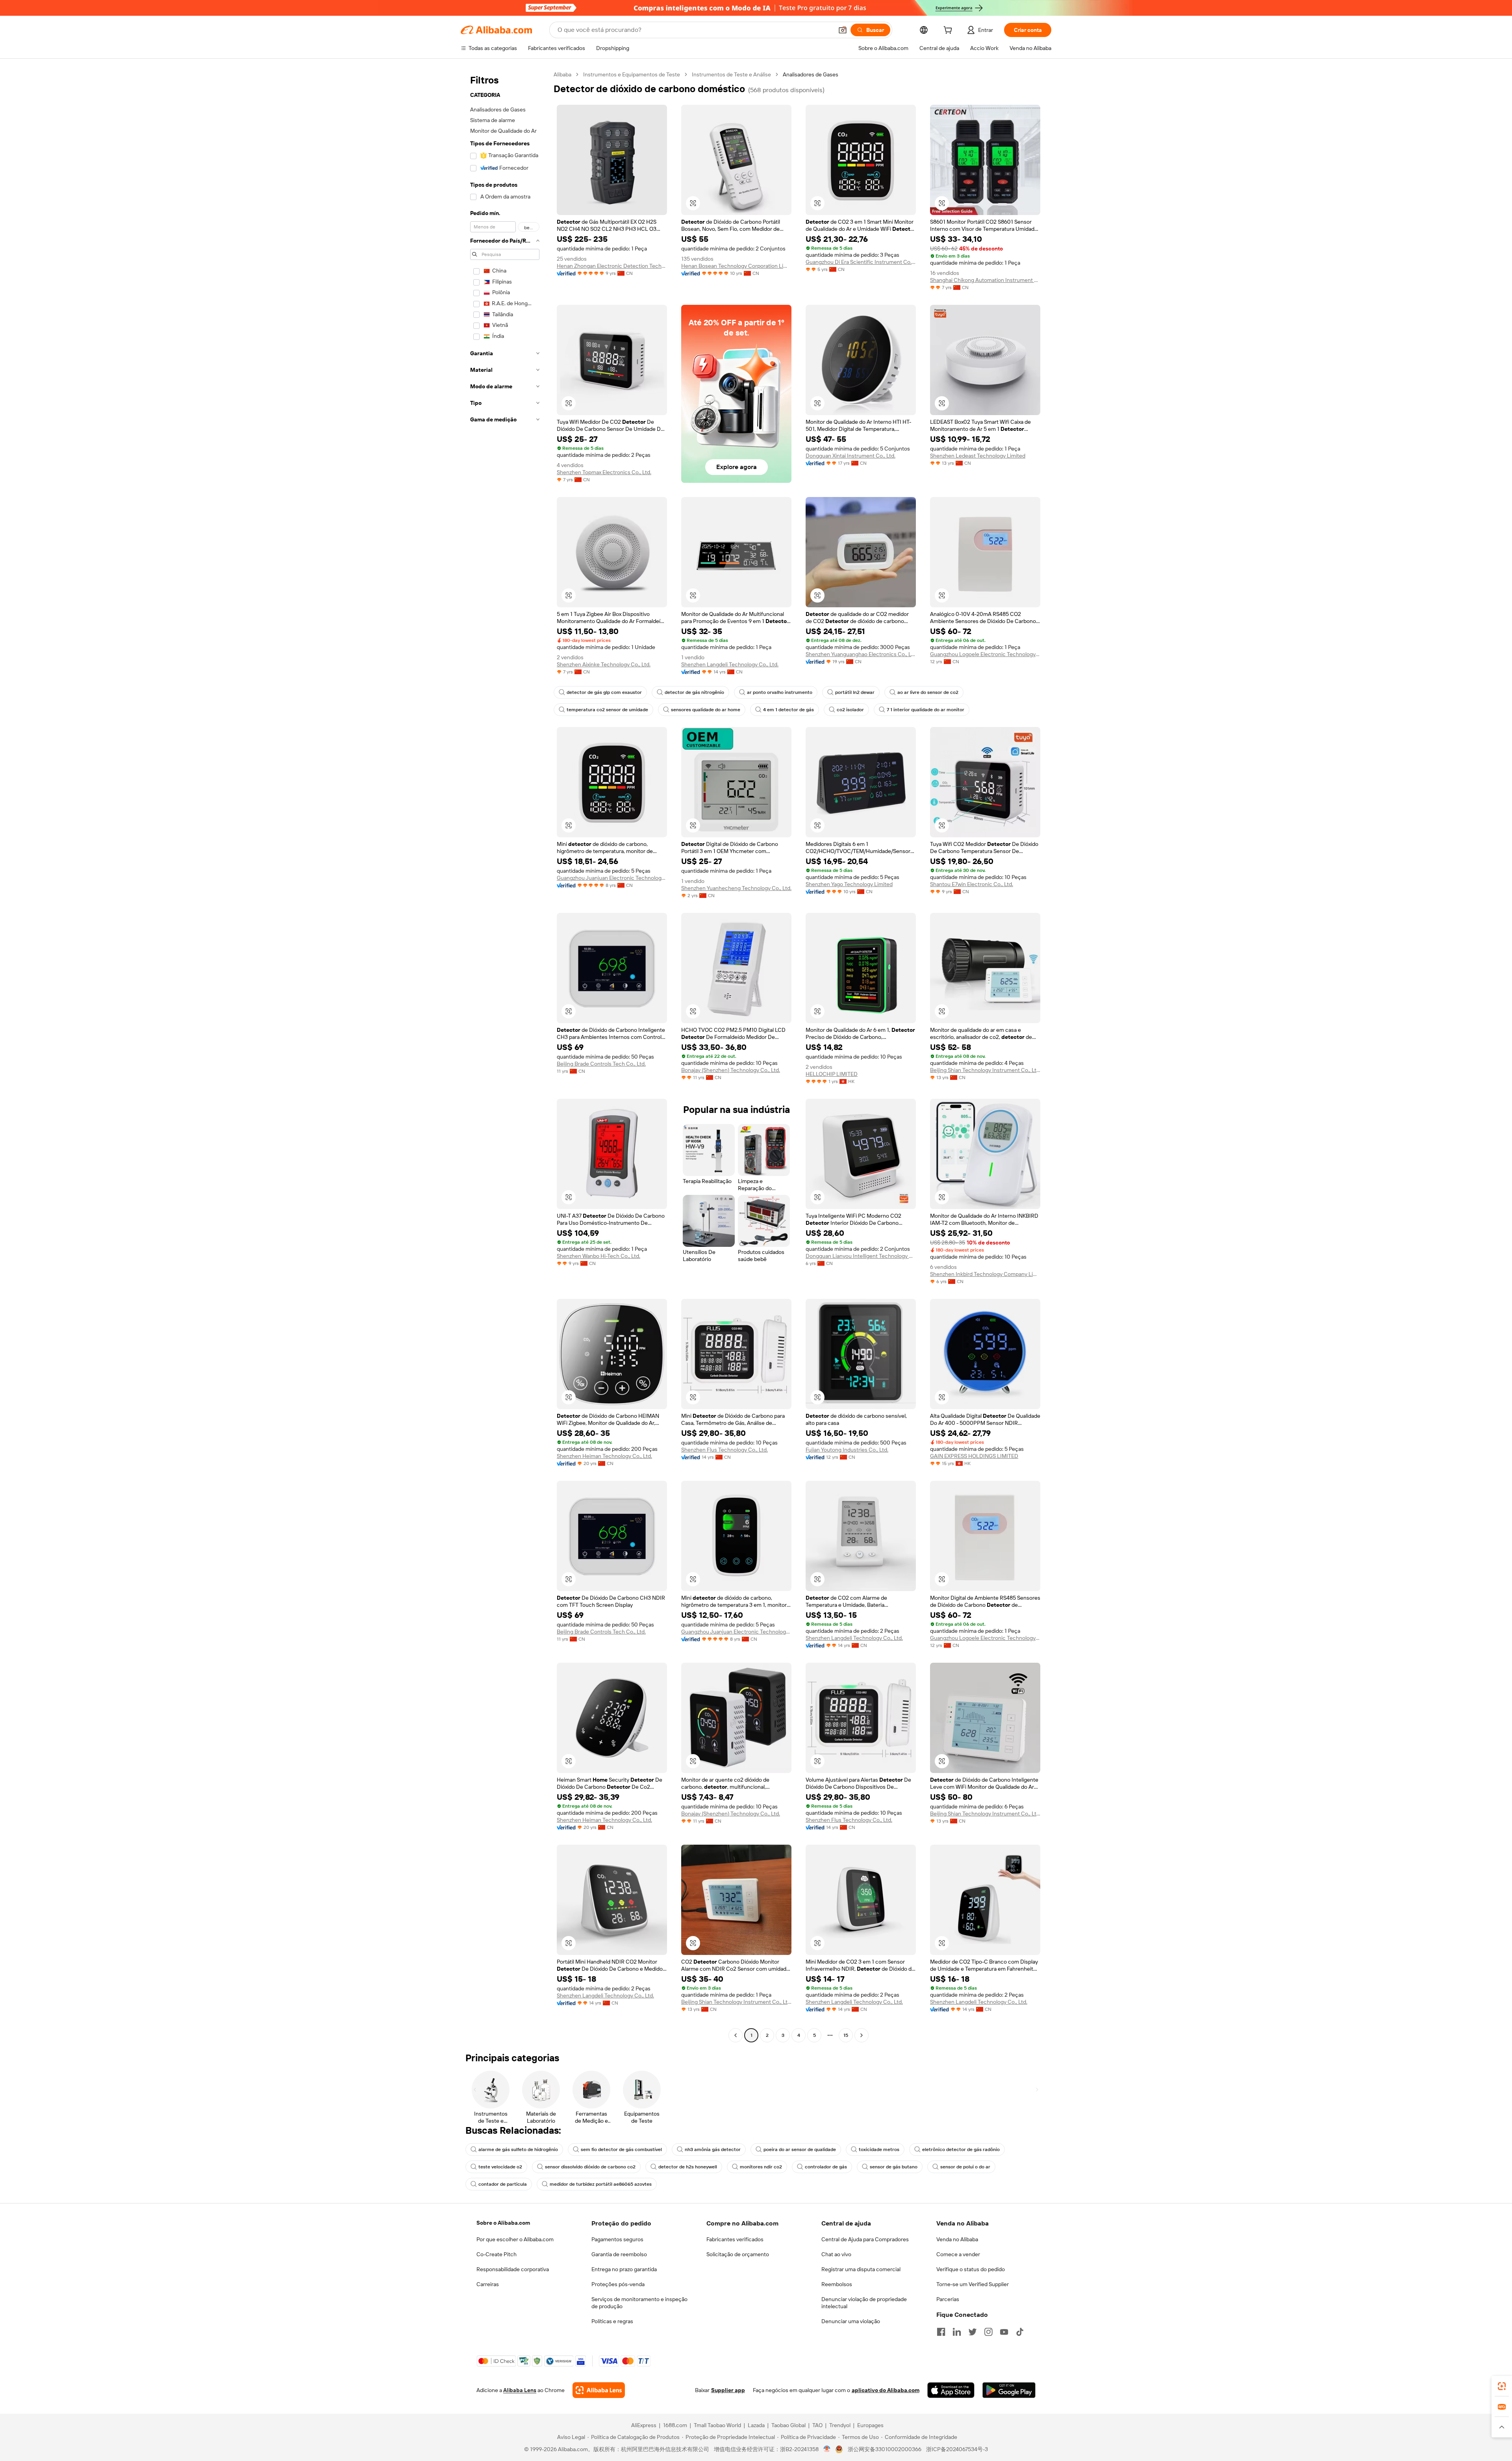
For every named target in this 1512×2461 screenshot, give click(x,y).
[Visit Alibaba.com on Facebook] (941, 2332)
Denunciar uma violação (851, 2321)
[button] (843, 30)
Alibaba (562, 74)
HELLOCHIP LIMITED (832, 1074)
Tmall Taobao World (717, 2425)
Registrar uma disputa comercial (861, 2269)
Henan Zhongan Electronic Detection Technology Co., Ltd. (612, 266)
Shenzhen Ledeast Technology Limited (978, 456)
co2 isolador (850, 710)
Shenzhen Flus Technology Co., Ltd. (724, 1450)
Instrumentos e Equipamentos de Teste (632, 74)
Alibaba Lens (520, 2390)
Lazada (756, 2425)
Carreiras (488, 2284)
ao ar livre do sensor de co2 (928, 692)
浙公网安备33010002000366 (885, 2449)
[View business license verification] (827, 2449)
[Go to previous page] (736, 2035)
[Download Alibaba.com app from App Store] (951, 2390)
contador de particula (503, 2184)
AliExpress (644, 2425)
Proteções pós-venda (618, 2284)
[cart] (949, 31)
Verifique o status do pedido (971, 2269)
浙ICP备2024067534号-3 (957, 2449)
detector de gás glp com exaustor (604, 692)
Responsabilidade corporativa (513, 2269)
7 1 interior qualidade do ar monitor (926, 710)
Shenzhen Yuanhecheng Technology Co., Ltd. (736, 888)
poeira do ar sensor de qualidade (800, 2149)
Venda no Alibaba (957, 2239)
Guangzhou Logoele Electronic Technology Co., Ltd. (985, 654)
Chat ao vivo (836, 2254)
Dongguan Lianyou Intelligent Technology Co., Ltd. (861, 1256)
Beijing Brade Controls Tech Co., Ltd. (601, 1064)
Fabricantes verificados (735, 2239)
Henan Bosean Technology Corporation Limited (736, 266)
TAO (817, 2425)
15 (846, 2035)
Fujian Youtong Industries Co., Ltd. (847, 1450)
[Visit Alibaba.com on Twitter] (973, 2332)
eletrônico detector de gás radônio (961, 2149)
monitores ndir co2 (761, 2167)
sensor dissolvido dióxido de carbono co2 (590, 2167)
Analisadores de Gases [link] (811, 74)
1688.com (675, 2425)
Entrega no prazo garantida (624, 2269)
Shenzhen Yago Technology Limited (849, 884)
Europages (870, 2425)
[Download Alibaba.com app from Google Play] (1009, 2390)
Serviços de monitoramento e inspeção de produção (639, 2303)
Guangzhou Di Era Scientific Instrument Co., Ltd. (861, 262)
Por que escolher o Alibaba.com (515, 2239)
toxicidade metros (879, 2149)
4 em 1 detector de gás (788, 710)
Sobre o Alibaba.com (503, 2223)
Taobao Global (788, 2425)
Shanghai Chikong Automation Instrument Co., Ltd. (985, 280)
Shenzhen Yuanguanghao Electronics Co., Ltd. (861, 654)
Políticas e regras (612, 2321)
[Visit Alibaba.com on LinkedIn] (957, 2332)
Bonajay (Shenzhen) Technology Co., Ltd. (731, 1070)
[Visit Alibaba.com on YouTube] (1004, 2332)
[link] (1502, 2386)
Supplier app (728, 2390)
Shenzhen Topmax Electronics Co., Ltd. (604, 472)
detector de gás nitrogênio (694, 692)
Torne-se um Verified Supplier (973, 2284)
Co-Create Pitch (497, 2254)
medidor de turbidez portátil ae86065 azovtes (601, 2184)
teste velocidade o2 (500, 2167)
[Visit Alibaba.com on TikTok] (1020, 2332)
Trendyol (840, 2425)
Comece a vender (958, 2254)
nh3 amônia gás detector (713, 2149)
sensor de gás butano (894, 2167)
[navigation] (505, 1056)
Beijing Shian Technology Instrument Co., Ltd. (985, 1070)
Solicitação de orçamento (738, 2254)
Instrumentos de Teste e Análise (731, 74)
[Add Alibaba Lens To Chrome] (599, 2390)
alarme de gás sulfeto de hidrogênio (518, 2149)
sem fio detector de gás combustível (621, 2149)
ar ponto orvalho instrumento (780, 692)
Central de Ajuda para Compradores (865, 2239)
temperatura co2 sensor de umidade (607, 710)
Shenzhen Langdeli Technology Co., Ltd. (730, 664)
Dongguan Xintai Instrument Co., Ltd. (850, 456)
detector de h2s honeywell (688, 2167)
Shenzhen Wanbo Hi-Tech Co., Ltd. (598, 1256)
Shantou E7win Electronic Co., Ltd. (972, 884)
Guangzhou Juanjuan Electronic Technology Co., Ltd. (612, 878)
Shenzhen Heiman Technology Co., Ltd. (604, 1456)
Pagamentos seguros (617, 2239)
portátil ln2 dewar (855, 692)
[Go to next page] (862, 2035)
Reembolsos (837, 2284)
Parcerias (948, 2299)
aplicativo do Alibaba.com (886, 2390)
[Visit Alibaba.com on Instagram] (988, 2332)
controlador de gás (826, 2167)
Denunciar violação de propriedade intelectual (864, 2303)
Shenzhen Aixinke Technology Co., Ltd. (604, 664)
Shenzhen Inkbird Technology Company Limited (985, 1274)
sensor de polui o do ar (965, 2167)
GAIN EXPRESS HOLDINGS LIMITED (974, 1456)
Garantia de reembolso (619, 2254)
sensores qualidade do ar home (706, 710)
